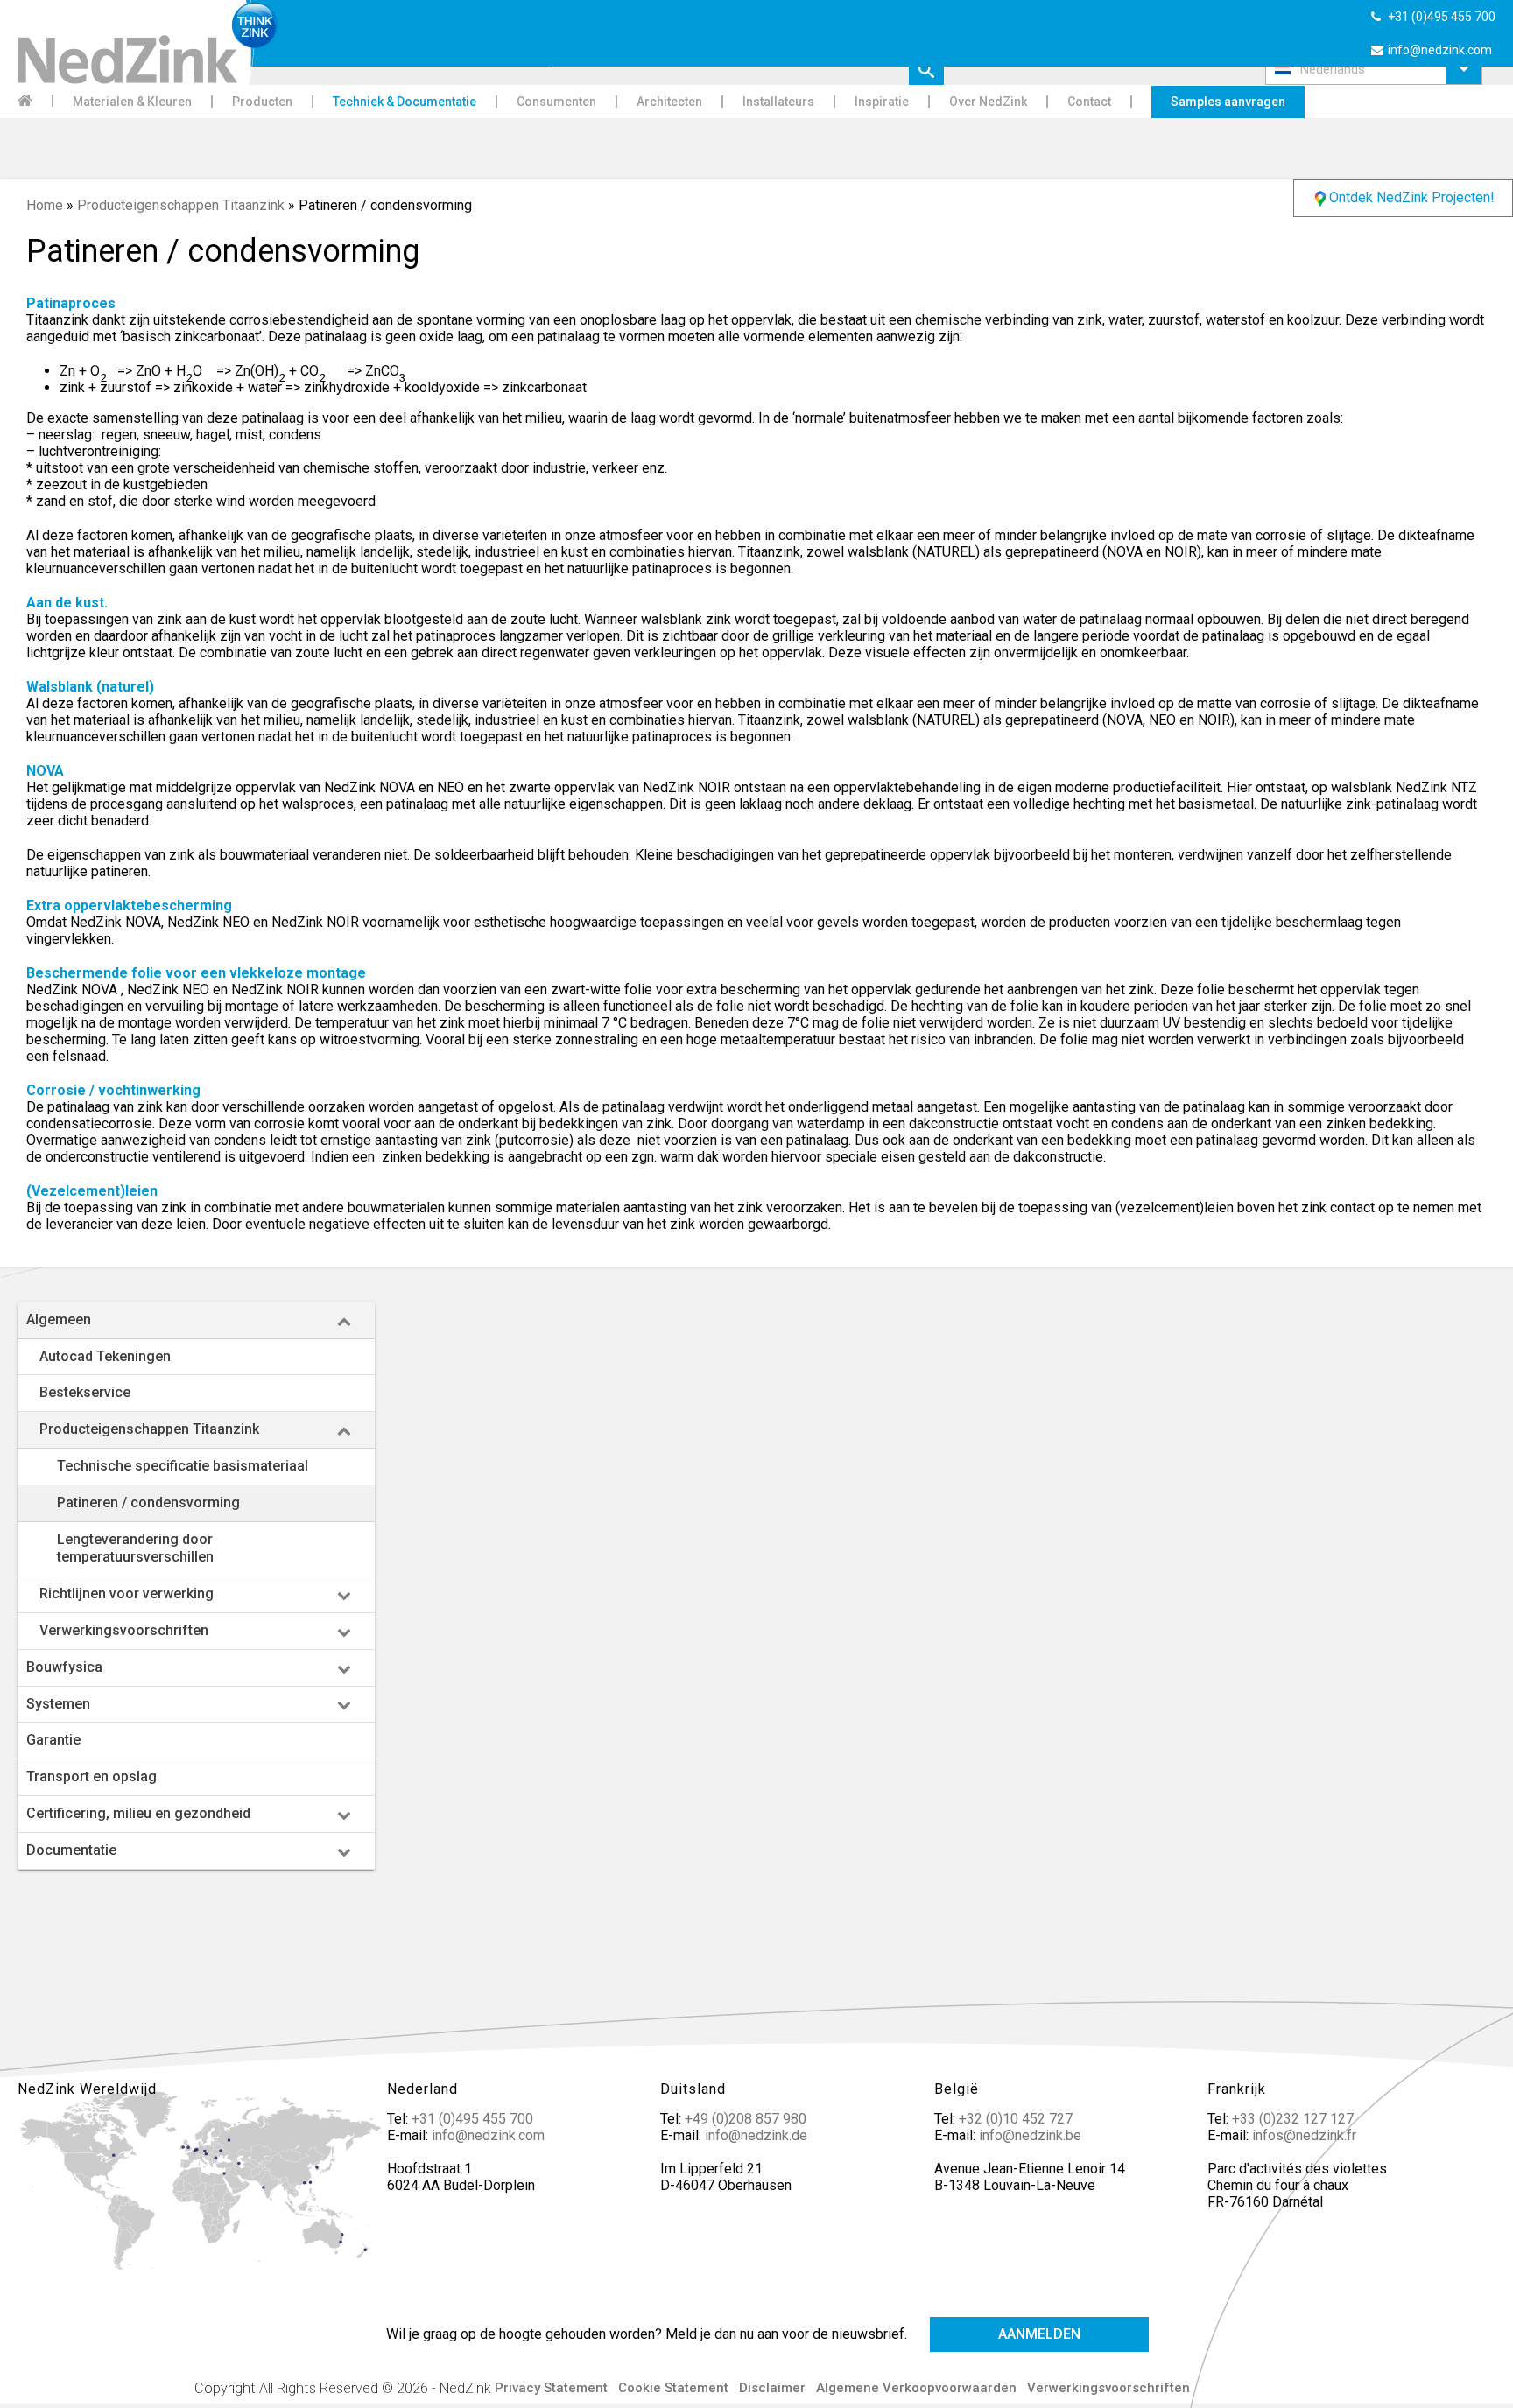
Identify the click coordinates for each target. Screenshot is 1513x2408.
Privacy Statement (551, 2388)
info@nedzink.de (756, 2135)
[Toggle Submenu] (344, 1320)
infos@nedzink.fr (1304, 2135)
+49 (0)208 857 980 (746, 2119)
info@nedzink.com (488, 2135)
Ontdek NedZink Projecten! (1412, 197)
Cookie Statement (673, 2388)
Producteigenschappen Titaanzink (181, 205)
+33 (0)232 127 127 (1293, 2119)
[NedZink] (139, 42)
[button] (1374, 69)
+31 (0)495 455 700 (472, 2119)
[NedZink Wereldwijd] (202, 2190)
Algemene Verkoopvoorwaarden (916, 2388)
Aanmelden (1039, 2334)
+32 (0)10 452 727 (1016, 2119)
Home (45, 205)
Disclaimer (772, 2388)
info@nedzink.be (1030, 2135)
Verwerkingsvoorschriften (1108, 2388)
